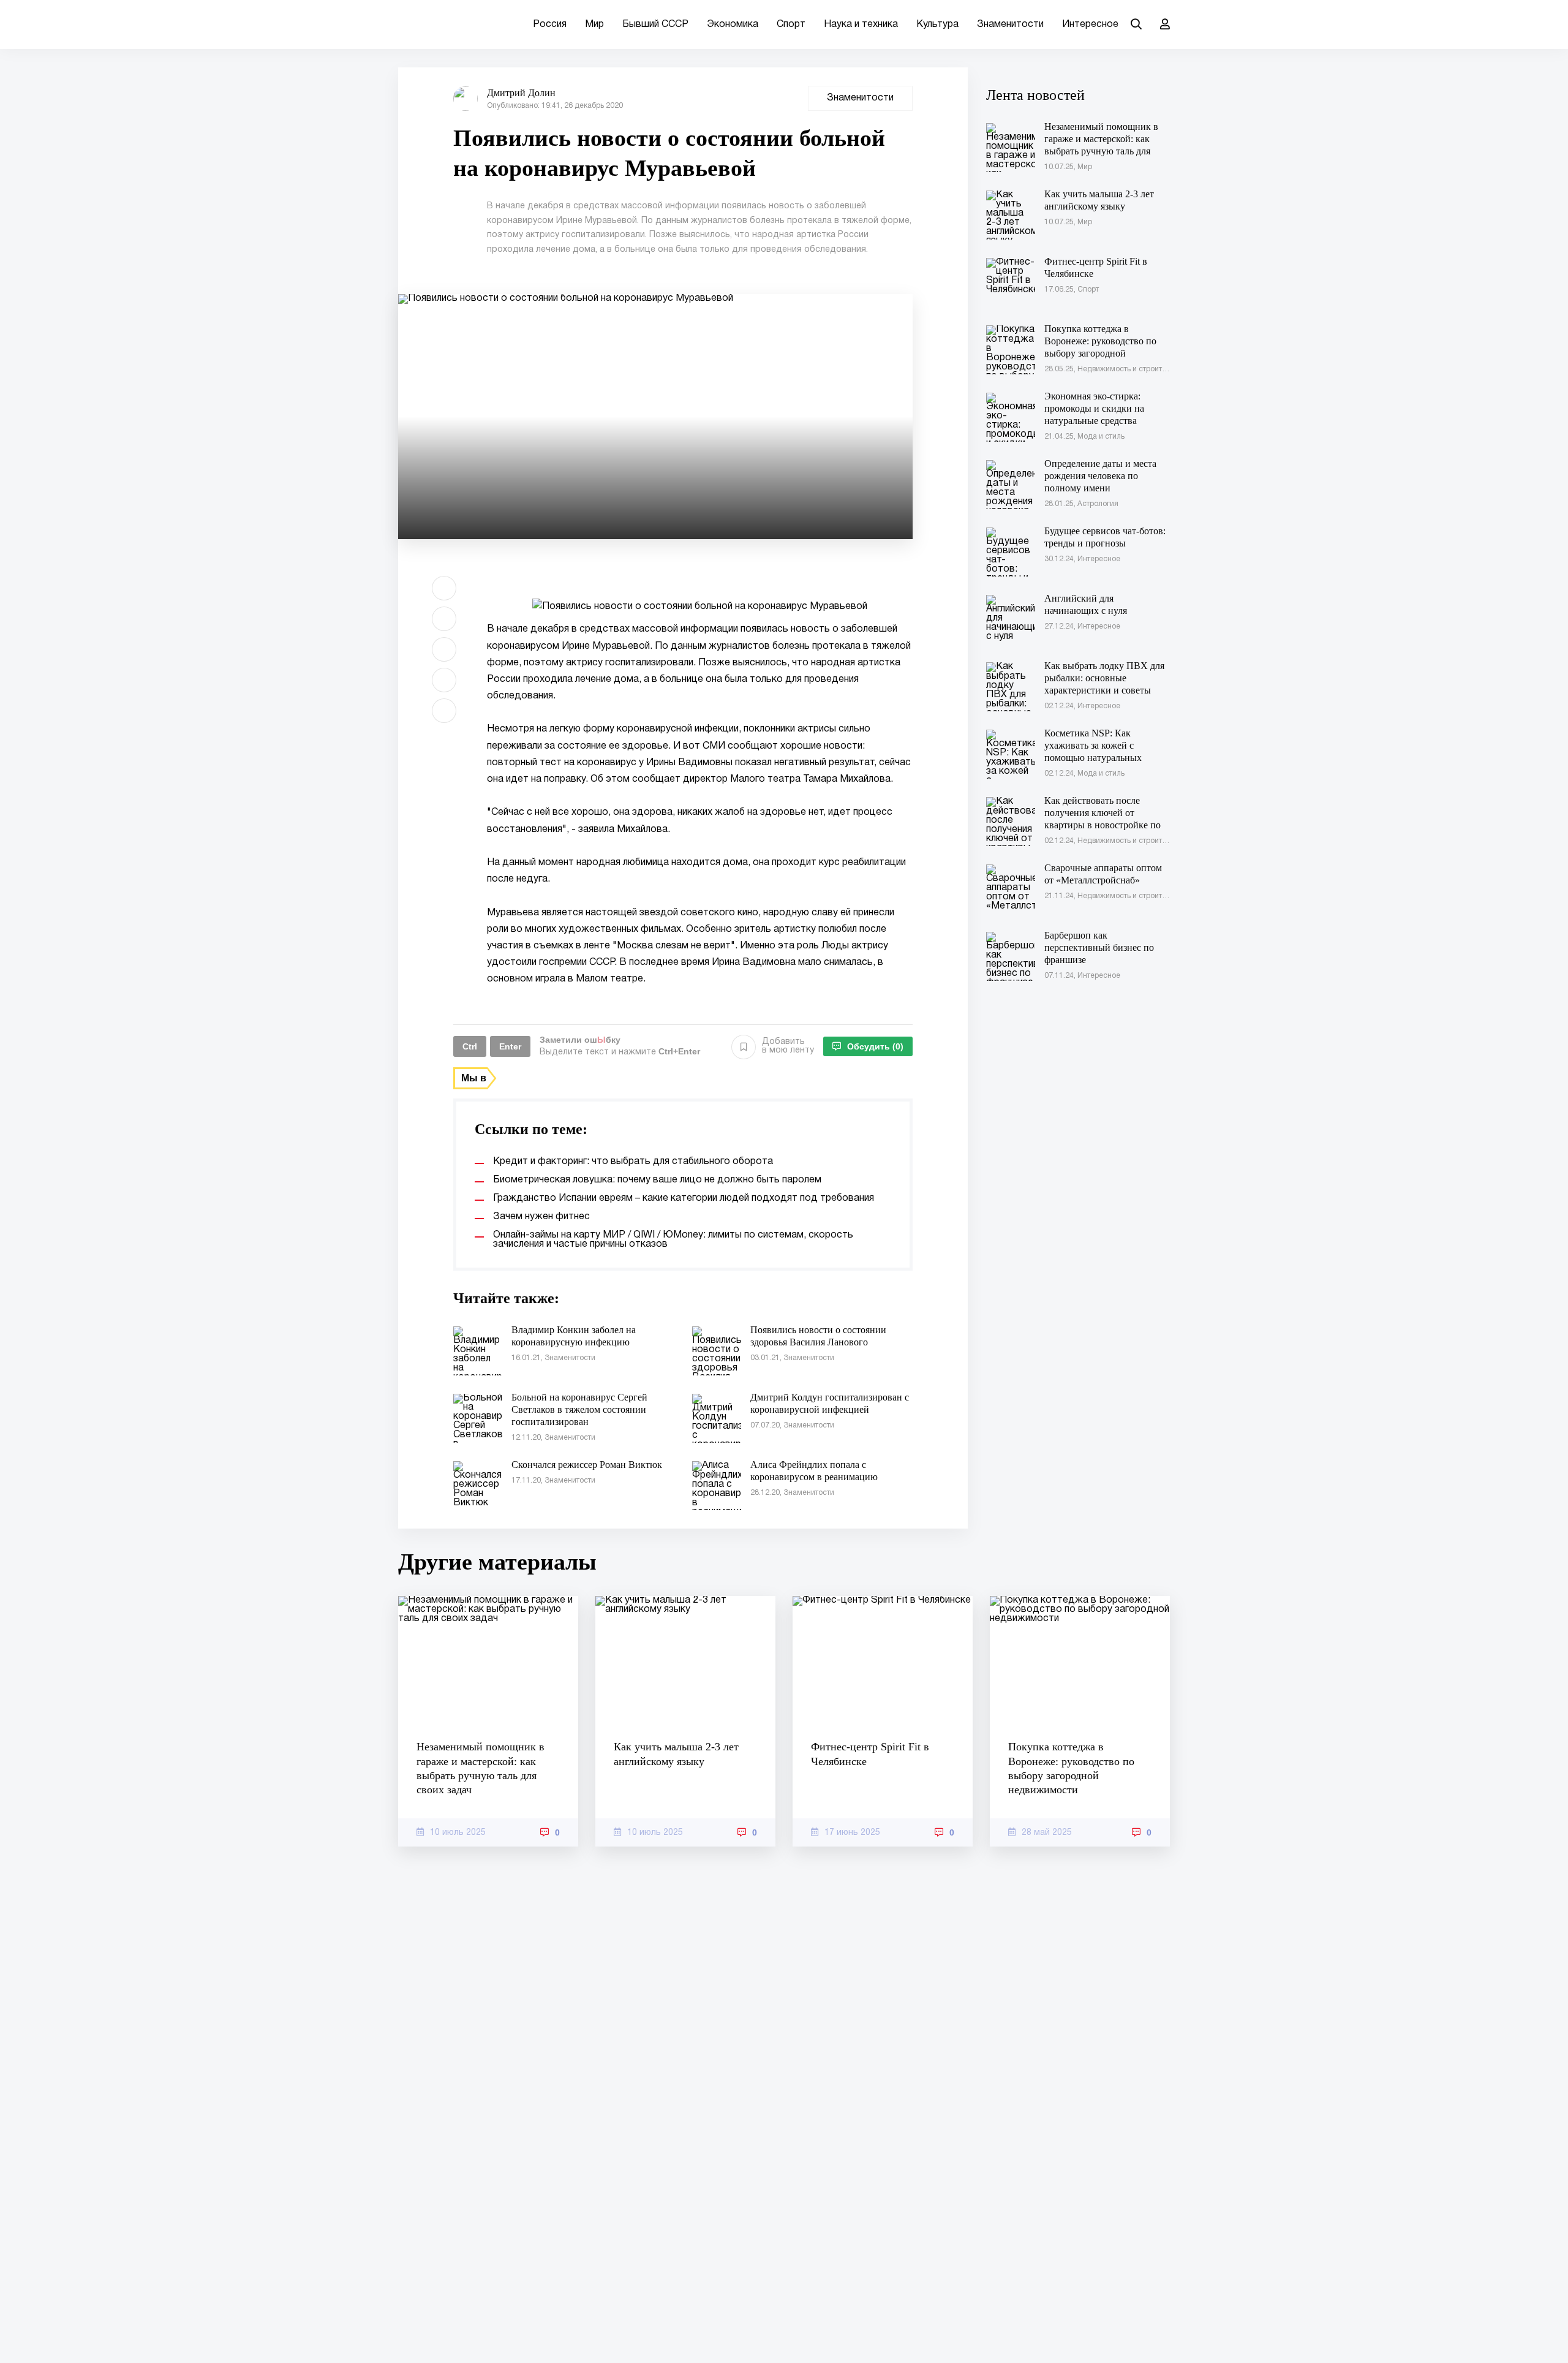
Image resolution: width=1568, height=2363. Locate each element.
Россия (550, 25)
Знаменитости (1010, 25)
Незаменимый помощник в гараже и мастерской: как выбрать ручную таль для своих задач (481, 1768)
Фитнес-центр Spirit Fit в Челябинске (870, 1754)
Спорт (791, 25)
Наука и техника (861, 25)
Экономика (733, 25)
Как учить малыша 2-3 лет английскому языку (676, 1754)
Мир (594, 25)
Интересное (1090, 25)
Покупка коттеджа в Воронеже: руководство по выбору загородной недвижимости (1071, 1768)
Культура (937, 25)
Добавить (788, 1046)
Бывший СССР (655, 25)
